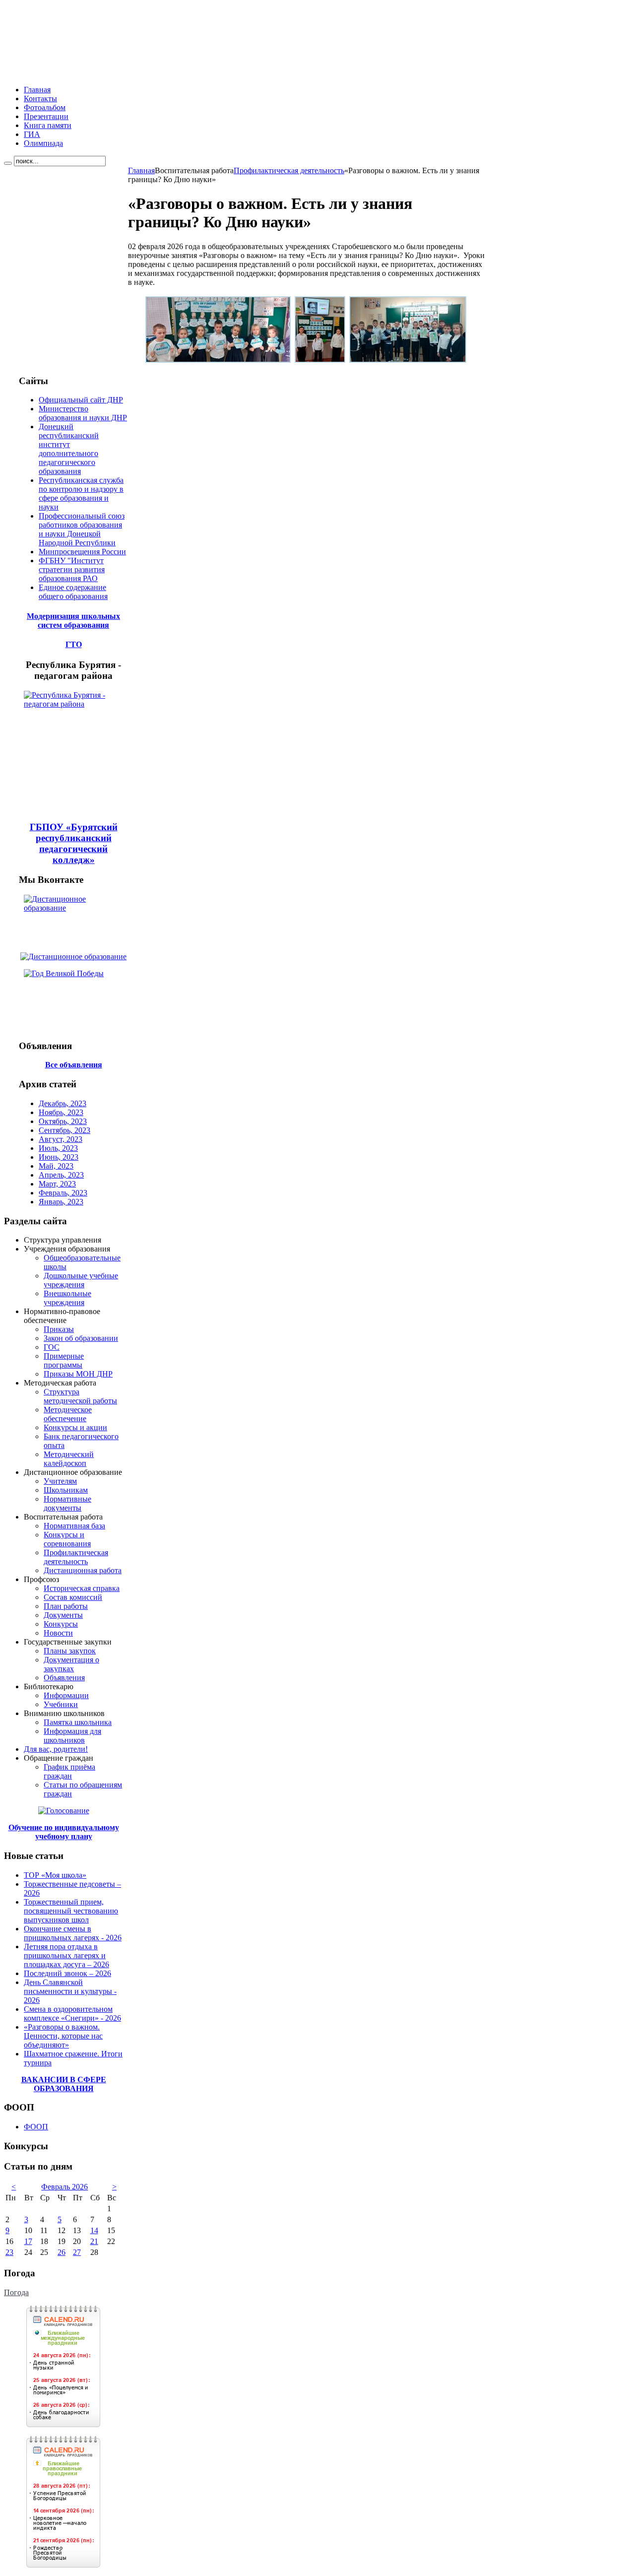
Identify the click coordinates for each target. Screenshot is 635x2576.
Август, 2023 (61, 1139)
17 (28, 2241)
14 (94, 2230)
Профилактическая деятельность (289, 170)
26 (62, 2252)
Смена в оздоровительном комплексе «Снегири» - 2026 (72, 2014)
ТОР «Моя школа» (55, 1875)
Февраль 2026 (64, 2187)
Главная (141, 170)
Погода (16, 2292)
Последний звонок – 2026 (67, 1973)
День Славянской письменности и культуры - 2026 (70, 1991)
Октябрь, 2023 (63, 1121)
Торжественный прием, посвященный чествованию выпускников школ (71, 1911)
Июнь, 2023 (59, 1157)
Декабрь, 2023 (63, 1103)
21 (94, 2241)
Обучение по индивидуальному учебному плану (64, 1832)
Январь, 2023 (61, 1202)
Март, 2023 (57, 1184)
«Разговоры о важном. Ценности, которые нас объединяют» (63, 2036)
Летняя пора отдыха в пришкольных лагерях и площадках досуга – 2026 (66, 1955)
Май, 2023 (56, 1166)
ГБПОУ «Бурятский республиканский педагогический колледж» (74, 843)
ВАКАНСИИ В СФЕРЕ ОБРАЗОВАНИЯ (64, 2084)
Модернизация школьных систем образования (73, 621)
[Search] (8, 163)
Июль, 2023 (58, 1148)
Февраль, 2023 (63, 1193)
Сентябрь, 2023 (64, 1130)
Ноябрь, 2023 (61, 1112)
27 (77, 2252)
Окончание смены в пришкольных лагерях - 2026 (73, 1933)
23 (9, 2252)
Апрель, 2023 (61, 1175)
